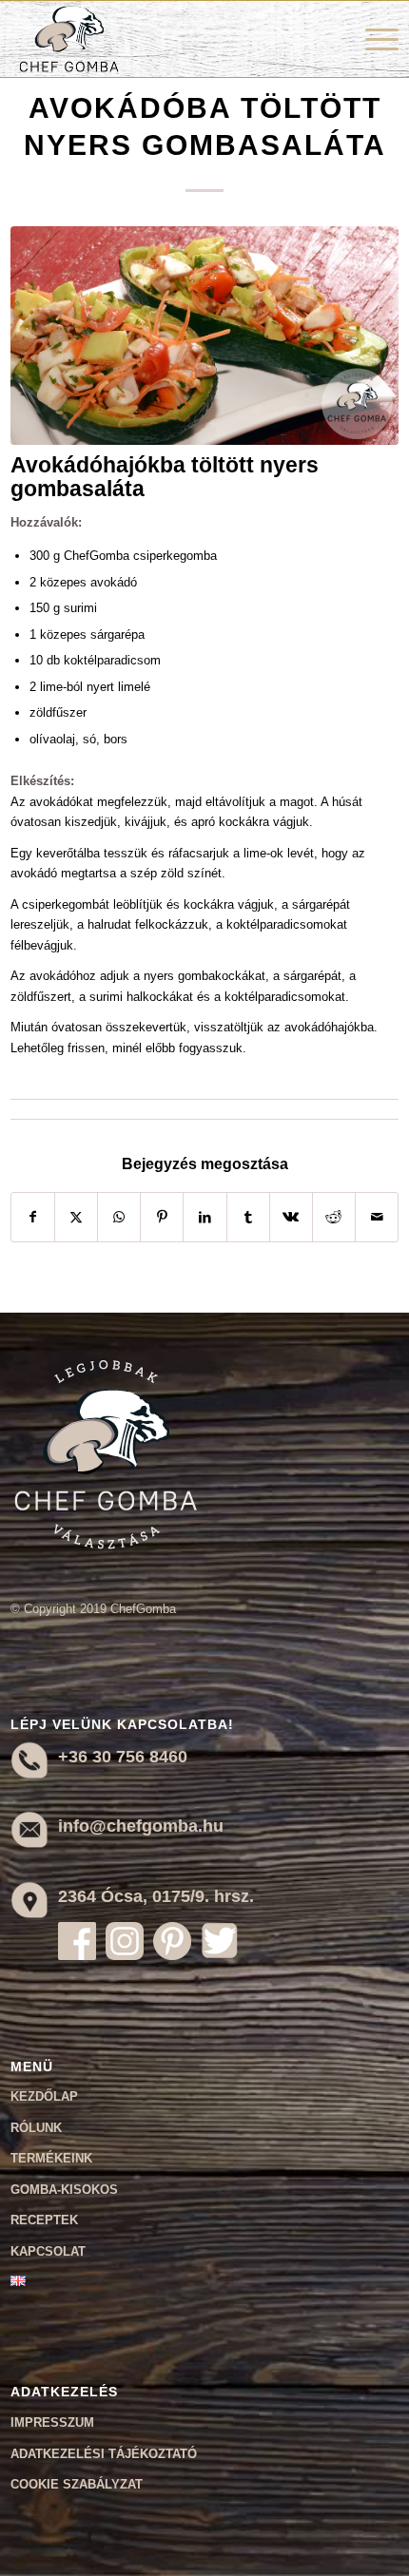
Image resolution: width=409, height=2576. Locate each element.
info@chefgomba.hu (141, 1826)
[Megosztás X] (76, 1217)
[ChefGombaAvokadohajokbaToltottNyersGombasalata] (205, 336)
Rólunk (36, 2128)
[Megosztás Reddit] (334, 1217)
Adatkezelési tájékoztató (104, 2454)
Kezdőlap (44, 2096)
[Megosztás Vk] (291, 1217)
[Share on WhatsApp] (119, 1217)
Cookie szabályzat (77, 2484)
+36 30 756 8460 (123, 1757)
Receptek (44, 2220)
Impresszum (52, 2422)
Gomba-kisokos (64, 2190)
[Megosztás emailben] (377, 1217)
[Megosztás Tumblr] (248, 1217)
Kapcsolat (48, 2251)
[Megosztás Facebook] (33, 1217)
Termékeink (51, 2158)
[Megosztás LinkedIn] (204, 1217)
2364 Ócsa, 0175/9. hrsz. (156, 1896)
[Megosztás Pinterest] (162, 1217)
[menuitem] (372, 39)
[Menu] (372, 39)
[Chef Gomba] (166, 39)
